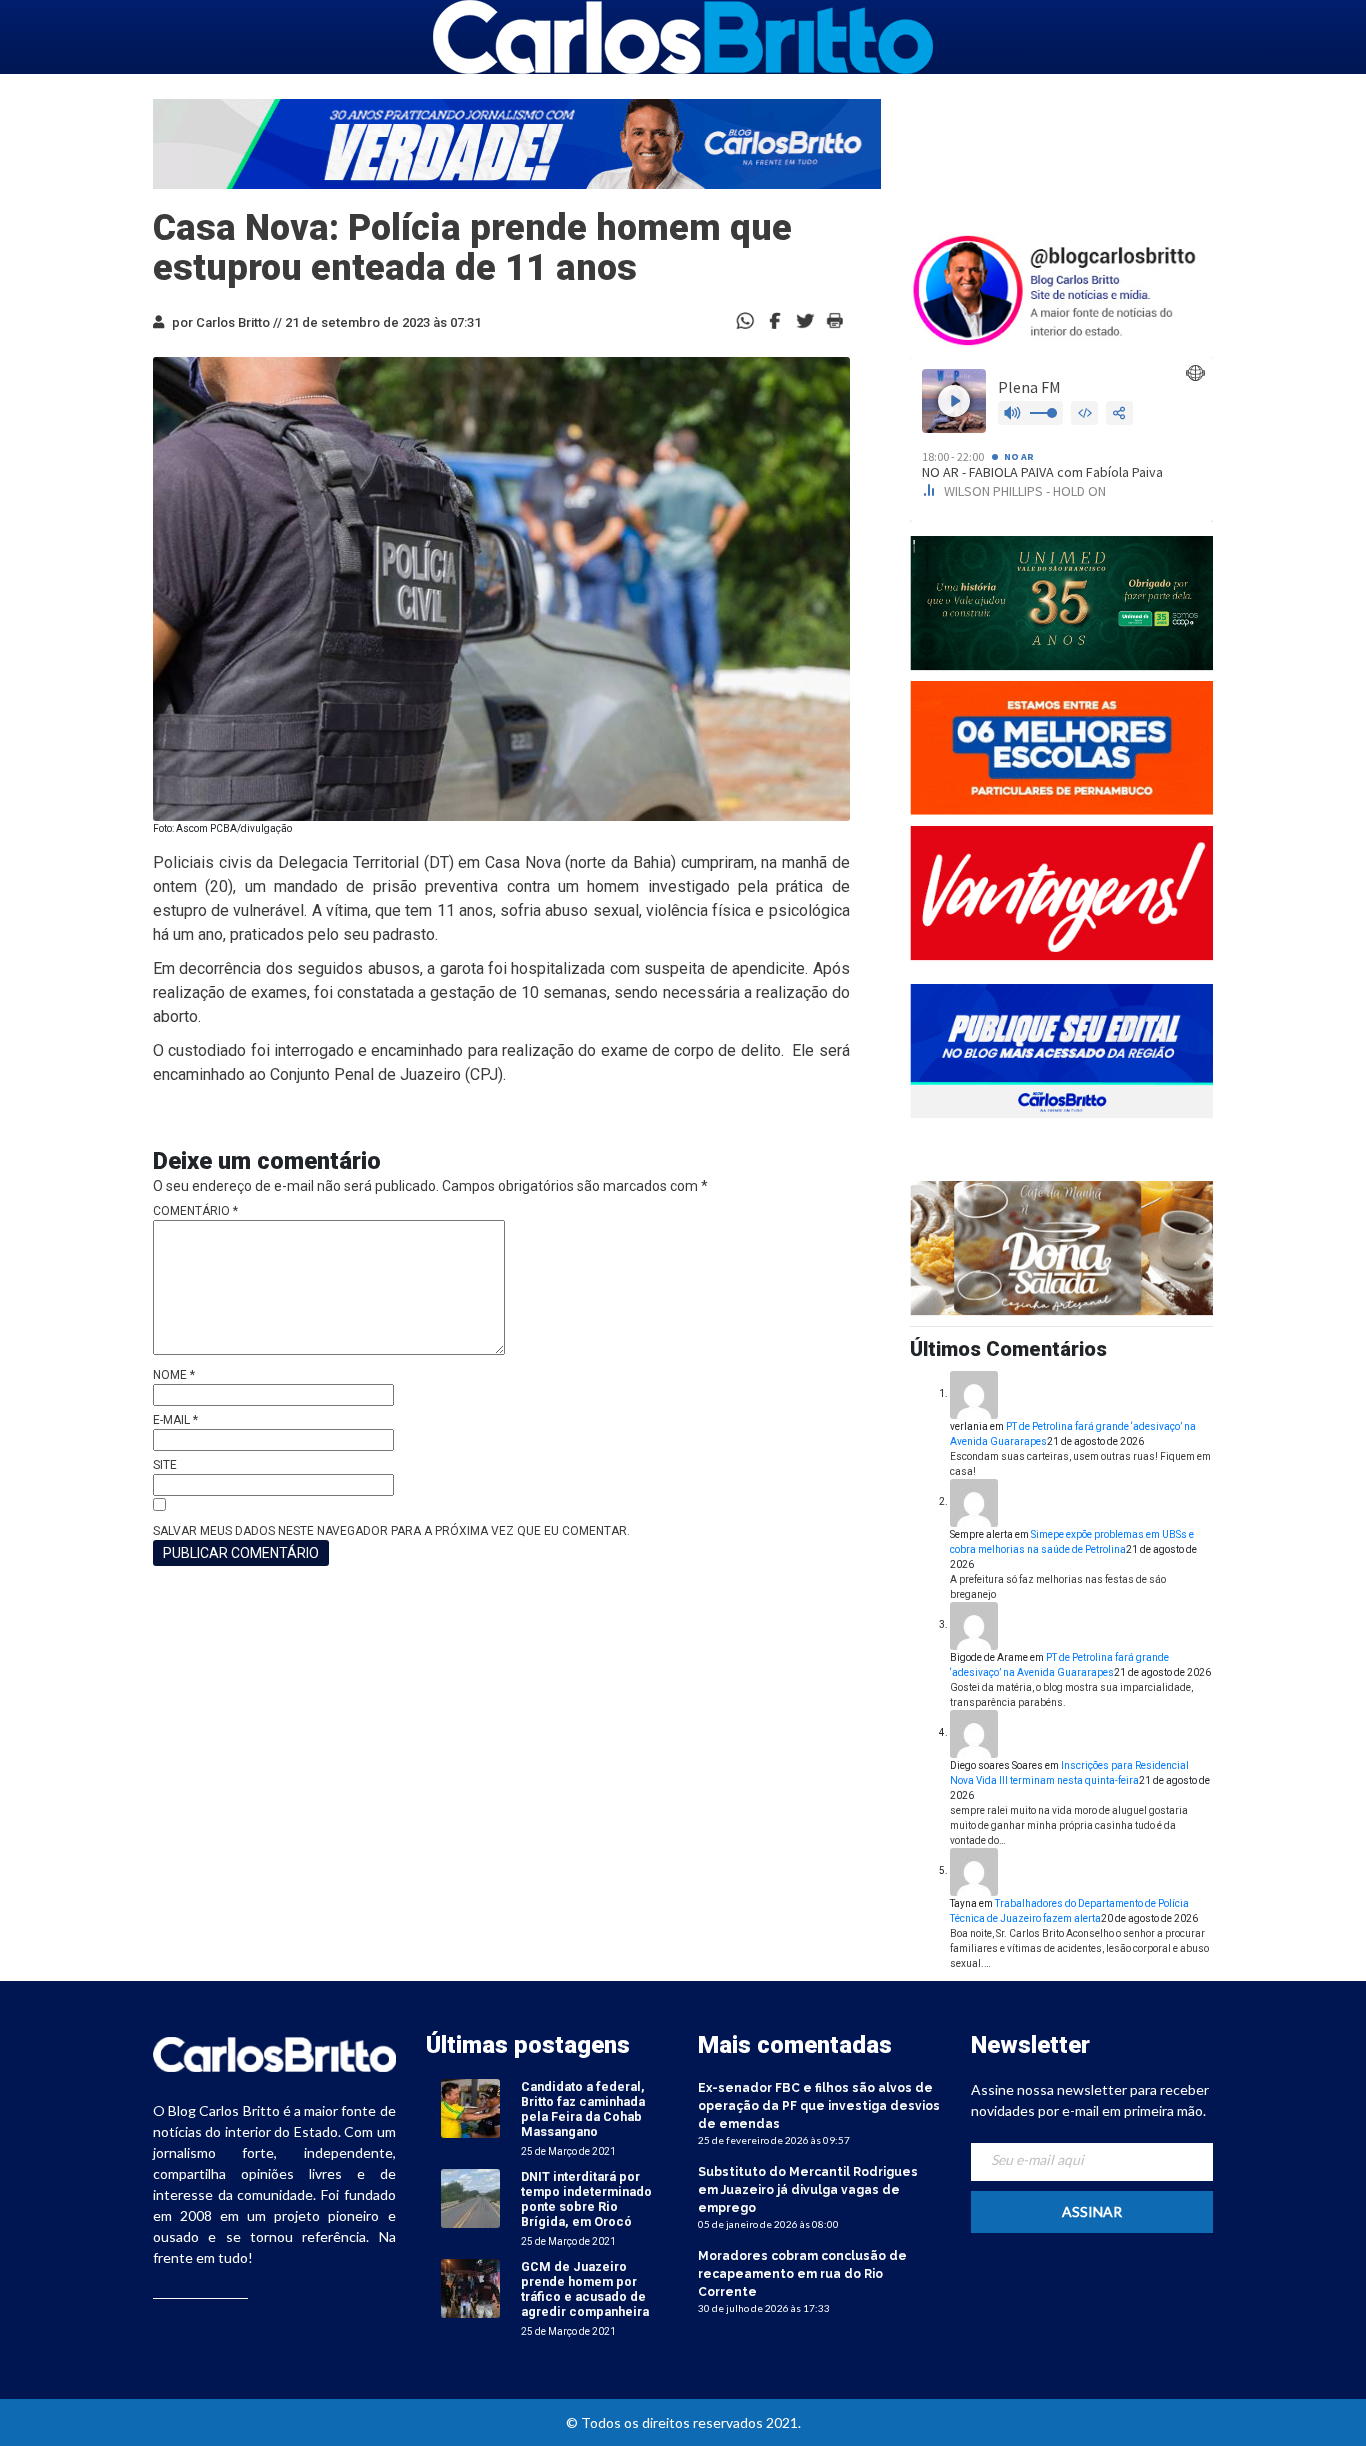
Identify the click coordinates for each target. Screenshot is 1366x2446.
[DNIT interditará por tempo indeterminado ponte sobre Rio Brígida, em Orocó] (470, 2198)
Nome (174, 1375)
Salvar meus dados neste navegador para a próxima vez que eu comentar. (391, 1531)
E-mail (175, 1420)
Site (165, 1465)
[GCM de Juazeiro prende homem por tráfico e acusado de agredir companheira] (470, 2288)
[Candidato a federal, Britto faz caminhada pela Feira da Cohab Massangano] (470, 2108)
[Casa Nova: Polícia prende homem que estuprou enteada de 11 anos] (775, 319)
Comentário (195, 1211)
